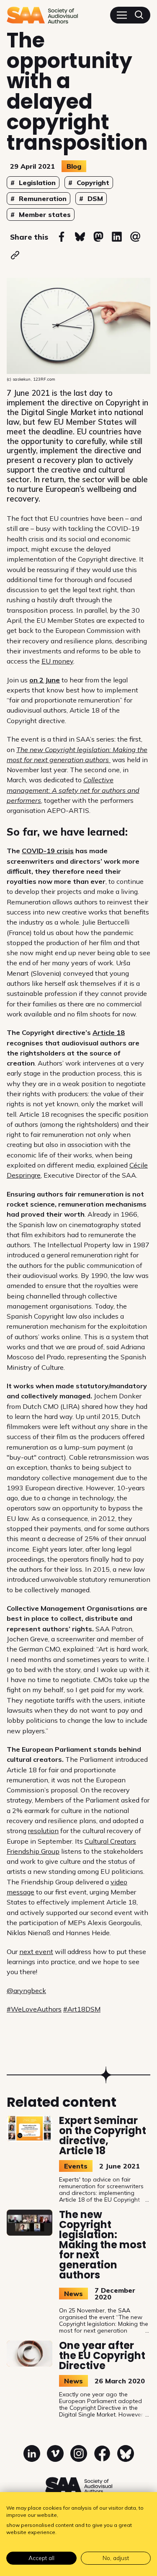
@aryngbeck (26, 1991)
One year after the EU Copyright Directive (102, 2355)
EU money (57, 661)
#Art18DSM (82, 2009)
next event (36, 1952)
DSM (94, 199)
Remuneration (42, 199)
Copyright (92, 183)
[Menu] (122, 15)
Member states (44, 214)
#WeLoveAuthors (34, 2009)
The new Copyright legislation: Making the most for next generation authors (103, 2245)
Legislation (36, 183)
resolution (43, 1831)
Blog (74, 166)
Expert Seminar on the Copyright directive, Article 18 (103, 2136)
